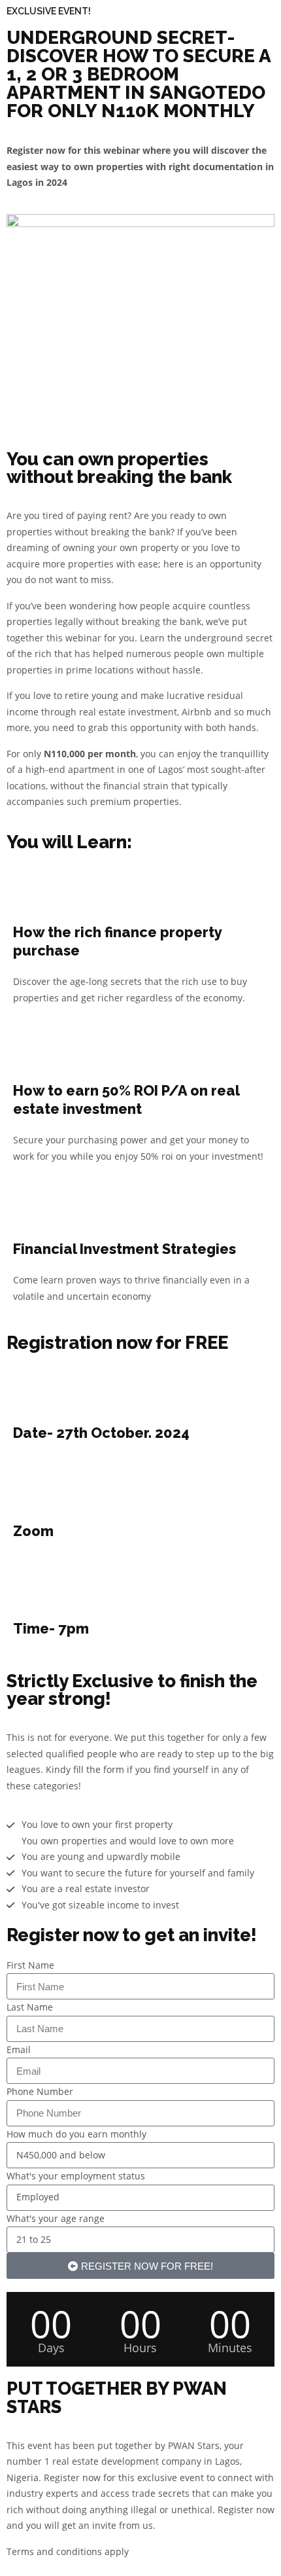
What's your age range (56, 2218)
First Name (30, 1965)
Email (19, 2049)
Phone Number (40, 2091)
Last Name (30, 2007)
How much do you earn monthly (76, 2134)
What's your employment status (76, 2176)
